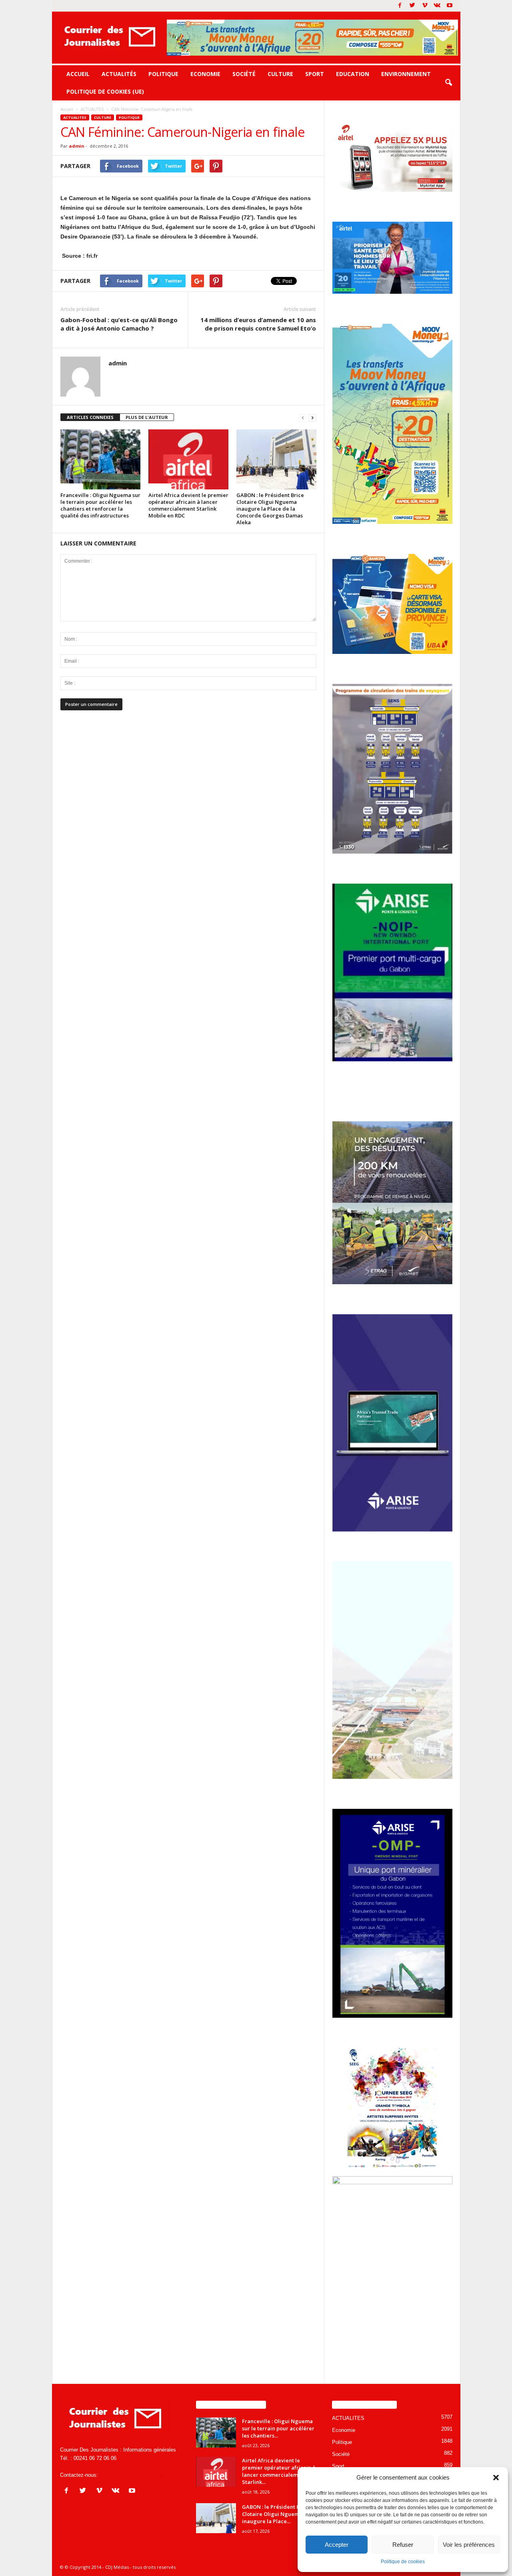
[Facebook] (400, 6)
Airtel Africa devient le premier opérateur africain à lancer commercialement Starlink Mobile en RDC (188, 505)
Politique (163, 74)
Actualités (119, 74)
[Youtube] (450, 6)
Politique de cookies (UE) (105, 91)
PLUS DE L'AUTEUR (147, 417)
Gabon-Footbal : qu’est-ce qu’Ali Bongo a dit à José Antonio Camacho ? (119, 324)
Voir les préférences (469, 2545)
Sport (315, 74)
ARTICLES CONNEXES (90, 417)
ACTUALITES (75, 117)
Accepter (337, 2545)
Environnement (406, 74)
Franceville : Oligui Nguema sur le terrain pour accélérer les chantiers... (278, 2428)
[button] (496, 2478)
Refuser (403, 2545)
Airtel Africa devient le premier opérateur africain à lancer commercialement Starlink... (279, 2471)
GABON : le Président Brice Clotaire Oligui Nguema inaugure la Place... (276, 2514)
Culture (280, 74)
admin (77, 146)
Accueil (78, 74)
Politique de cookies (403, 2562)
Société (244, 74)
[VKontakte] (437, 6)
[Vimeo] (425, 6)
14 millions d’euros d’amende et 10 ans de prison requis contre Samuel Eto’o (258, 324)
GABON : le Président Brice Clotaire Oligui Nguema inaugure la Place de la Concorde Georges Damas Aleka (270, 509)
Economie (205, 74)
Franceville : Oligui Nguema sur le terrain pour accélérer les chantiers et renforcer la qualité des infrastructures (100, 505)
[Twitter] (412, 6)
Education (353, 74)
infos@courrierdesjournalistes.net (138, 2475)
